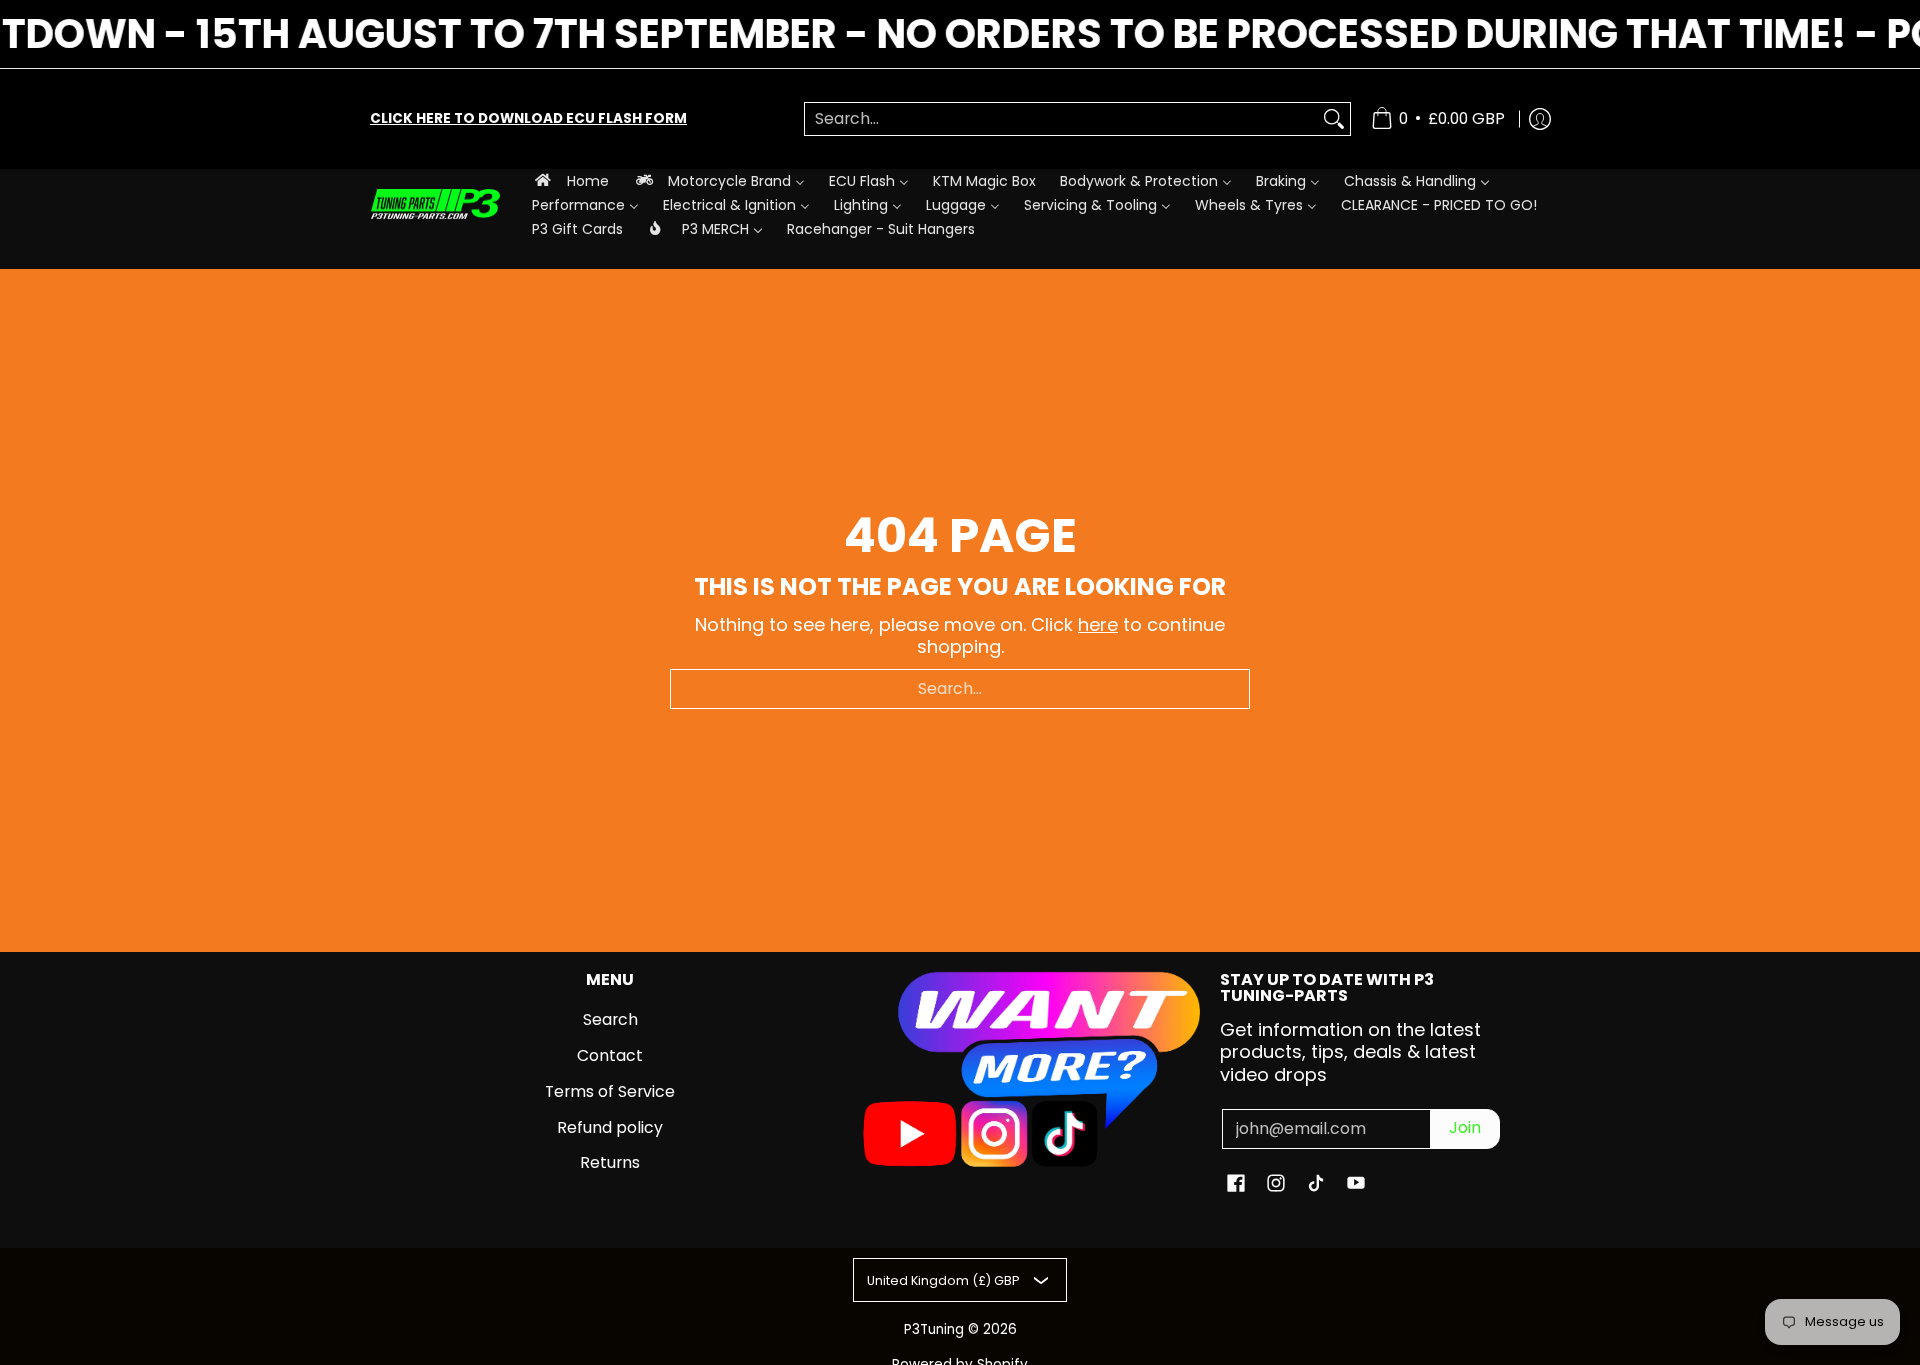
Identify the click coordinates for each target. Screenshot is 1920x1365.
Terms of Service (610, 1091)
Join (1465, 1127)
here (1098, 624)
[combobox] (1061, 119)
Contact (610, 1055)
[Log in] (1540, 119)
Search (610, 1019)
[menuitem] (570, 180)
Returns (610, 1162)
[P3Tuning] (435, 204)
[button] (1236, 1185)
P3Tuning (934, 1329)
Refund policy (610, 1127)
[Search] (1334, 119)
